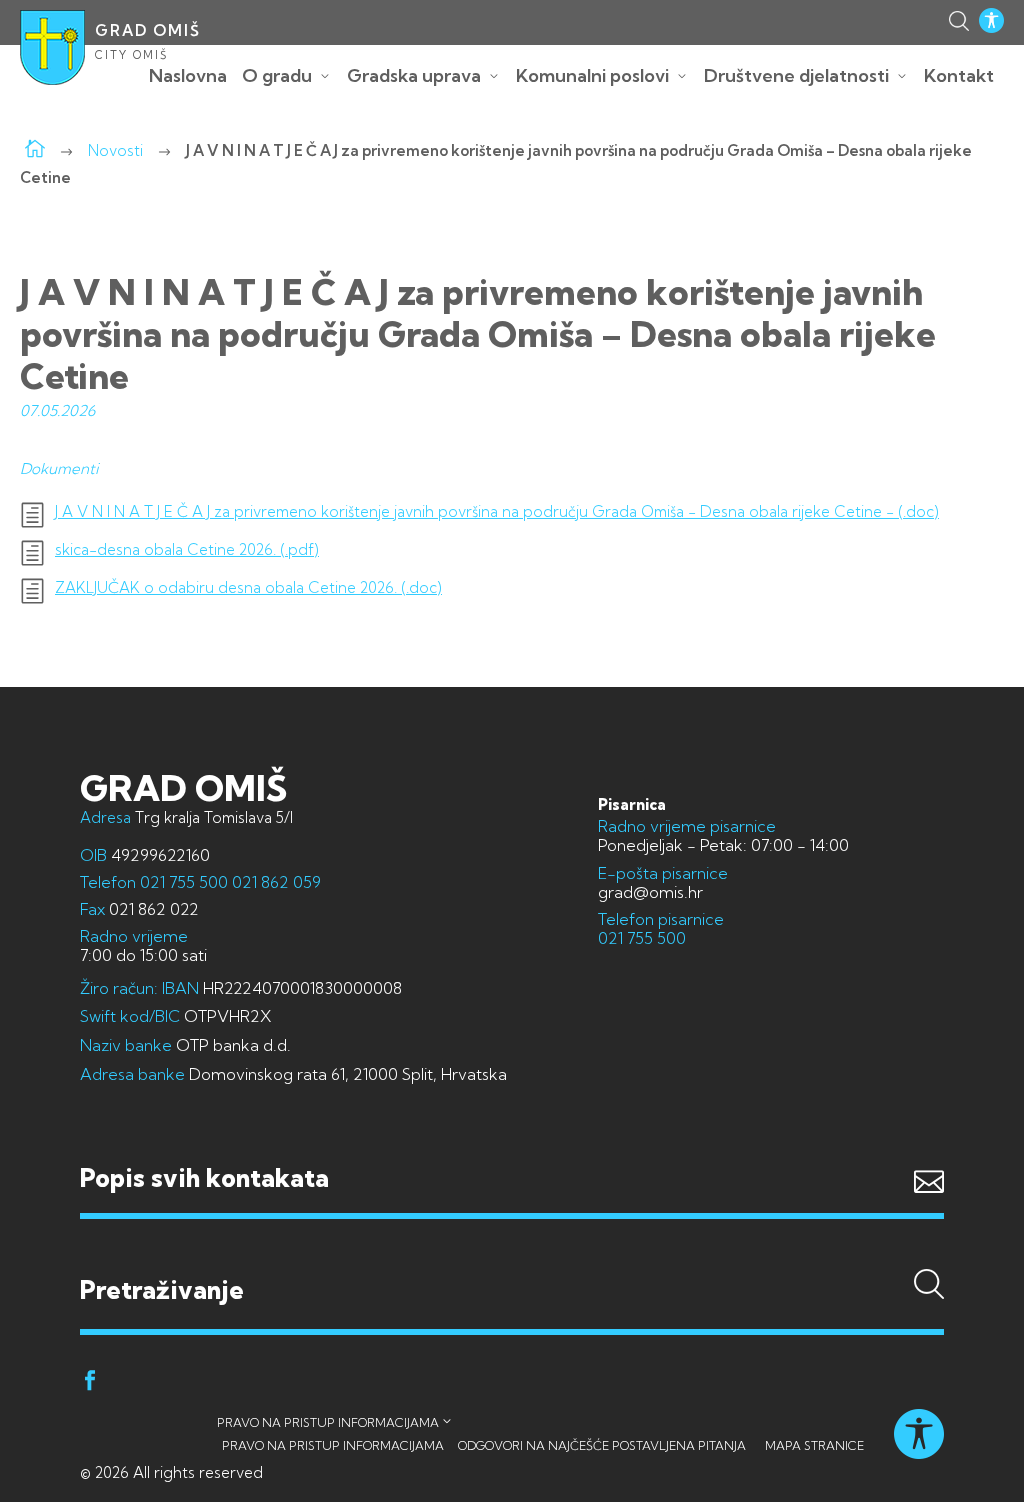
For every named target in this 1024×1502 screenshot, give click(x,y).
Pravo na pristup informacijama (328, 1422)
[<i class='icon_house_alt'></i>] (35, 150)
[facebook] (90, 1383)
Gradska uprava (414, 75)
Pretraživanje (512, 1252)
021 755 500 (184, 882)
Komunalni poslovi (592, 75)
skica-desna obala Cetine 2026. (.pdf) (187, 550)
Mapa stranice (814, 1445)
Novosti (115, 150)
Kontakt (959, 75)
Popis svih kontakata (204, 1177)
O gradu (277, 75)
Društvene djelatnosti (796, 75)
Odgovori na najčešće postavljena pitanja (602, 1445)
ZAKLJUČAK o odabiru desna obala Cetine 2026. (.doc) (248, 588)
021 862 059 (274, 882)
